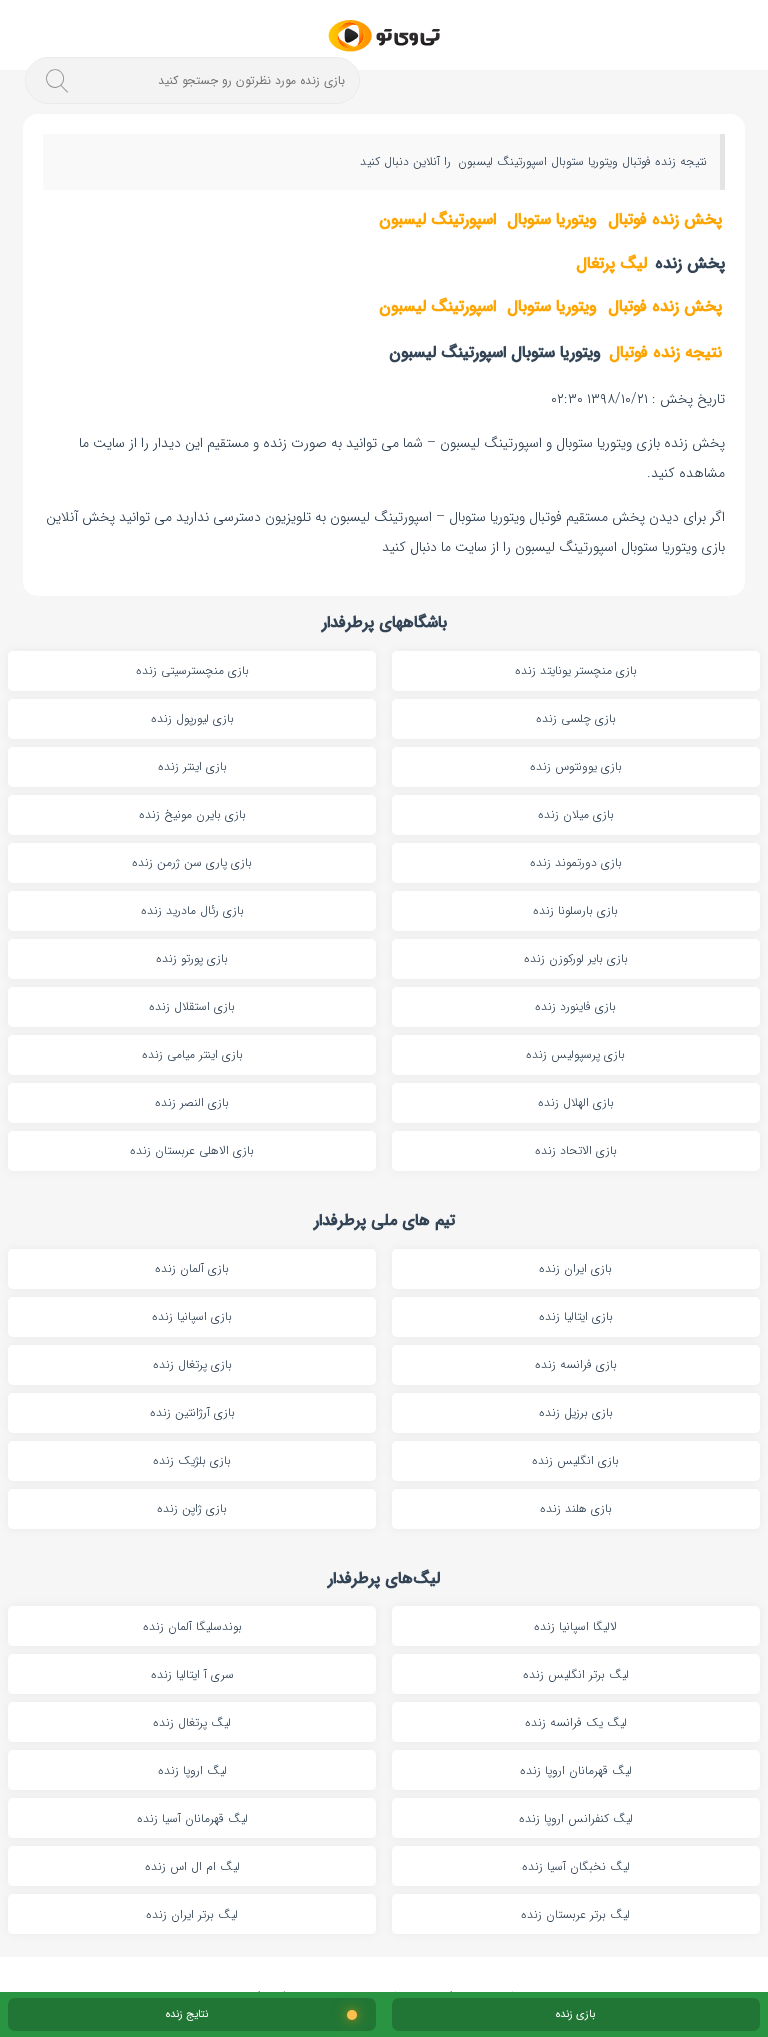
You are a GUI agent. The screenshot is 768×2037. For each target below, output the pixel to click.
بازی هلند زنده (576, 1508)
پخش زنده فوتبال (665, 219)
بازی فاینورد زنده (575, 1006)
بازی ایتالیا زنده (576, 1316)
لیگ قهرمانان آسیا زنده (192, 1818)
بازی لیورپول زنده (192, 718)
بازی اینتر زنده (192, 766)
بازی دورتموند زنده (576, 862)
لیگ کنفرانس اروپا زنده (576, 1818)
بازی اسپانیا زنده (192, 1316)
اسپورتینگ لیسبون (437, 219)
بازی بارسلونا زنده (575, 910)
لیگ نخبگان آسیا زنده (576, 1866)
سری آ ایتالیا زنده (192, 1674)
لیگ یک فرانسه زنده (576, 1722)
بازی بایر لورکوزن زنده (576, 958)
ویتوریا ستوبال (552, 219)
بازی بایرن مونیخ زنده (192, 814)
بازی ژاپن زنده (192, 1508)
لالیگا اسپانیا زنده (575, 1626)
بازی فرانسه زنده (576, 1364)
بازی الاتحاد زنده (576, 1150)
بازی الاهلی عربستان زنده (192, 1150)
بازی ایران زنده (575, 1268)
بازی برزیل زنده (576, 1412)
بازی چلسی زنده (576, 718)
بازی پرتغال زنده (192, 1364)
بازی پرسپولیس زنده (575, 1054)
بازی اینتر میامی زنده (192, 1054)
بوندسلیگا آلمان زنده (192, 1626)
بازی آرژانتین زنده (192, 1412)
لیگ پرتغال (611, 263)
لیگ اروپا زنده (192, 1770)
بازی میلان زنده (576, 814)
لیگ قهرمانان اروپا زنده (576, 1770)
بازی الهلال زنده (576, 1102)
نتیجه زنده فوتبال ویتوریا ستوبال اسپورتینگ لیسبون (580, 161)
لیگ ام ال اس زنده (192, 1866)
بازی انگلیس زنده (575, 1460)
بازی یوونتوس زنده (576, 766)
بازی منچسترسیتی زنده (192, 670)
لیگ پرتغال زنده (192, 1722)
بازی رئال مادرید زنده (192, 910)
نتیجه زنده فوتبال (665, 352)
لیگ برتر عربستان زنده (575, 1914)
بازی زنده (575, 2014)
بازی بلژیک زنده (192, 1460)
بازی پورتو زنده (192, 958)
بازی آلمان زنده (192, 1268)
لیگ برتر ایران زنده (192, 1914)
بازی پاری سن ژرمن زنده (192, 862)
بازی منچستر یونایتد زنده (576, 670)
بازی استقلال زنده (192, 1006)
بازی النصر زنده (192, 1102)
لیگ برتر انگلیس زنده (576, 1674)
